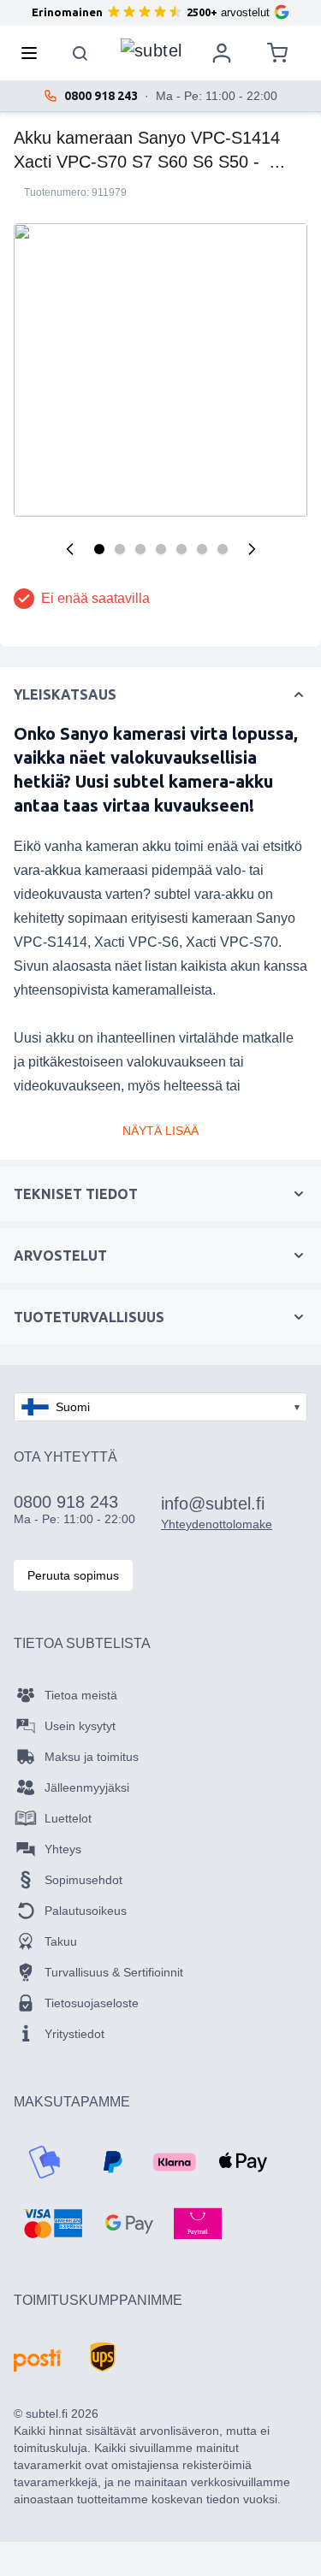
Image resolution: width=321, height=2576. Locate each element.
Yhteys (63, 1849)
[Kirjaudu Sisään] (222, 53)
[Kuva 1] (99, 549)
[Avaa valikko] (34, 53)
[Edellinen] (70, 549)
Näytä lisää (160, 1131)
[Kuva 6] (202, 549)
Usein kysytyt (80, 1726)
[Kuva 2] (120, 549)
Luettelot (68, 1818)
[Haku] (80, 53)
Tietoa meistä (81, 1695)
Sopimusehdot (83, 1880)
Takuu (61, 1941)
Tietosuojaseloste (92, 2003)
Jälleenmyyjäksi (87, 1787)
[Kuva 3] (140, 549)
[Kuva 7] (223, 549)
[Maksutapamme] (45, 2162)
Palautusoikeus (86, 1911)
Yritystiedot (74, 2034)
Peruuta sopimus (73, 1575)
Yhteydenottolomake (217, 1524)
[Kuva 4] (161, 549)
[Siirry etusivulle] (152, 49)
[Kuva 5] (181, 549)
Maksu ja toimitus (92, 1757)
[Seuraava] (252, 549)
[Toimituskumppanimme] (38, 2360)
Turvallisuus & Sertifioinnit (114, 1972)
